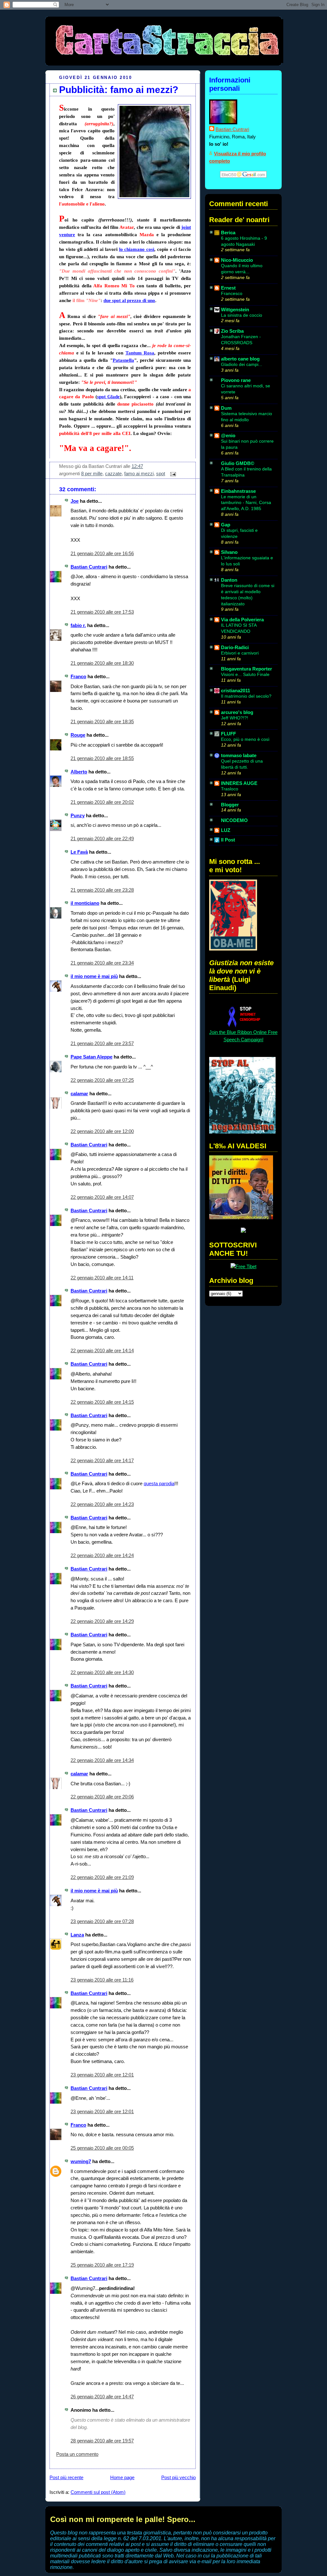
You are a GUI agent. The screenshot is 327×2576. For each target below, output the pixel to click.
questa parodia (159, 1483)
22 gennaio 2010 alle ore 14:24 (102, 1555)
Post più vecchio (179, 2477)
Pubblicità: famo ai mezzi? (119, 90)
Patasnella (123, 360)
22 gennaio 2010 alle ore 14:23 (102, 1504)
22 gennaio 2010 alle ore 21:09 (102, 1877)
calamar (79, 1094)
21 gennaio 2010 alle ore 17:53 (102, 612)
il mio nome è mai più (94, 976)
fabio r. (78, 625)
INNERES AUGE (239, 783)
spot (161, 473)
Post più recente (66, 2477)
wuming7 (81, 2161)
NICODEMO (234, 820)
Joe (75, 501)
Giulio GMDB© (238, 463)
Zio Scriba (232, 331)
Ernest (228, 288)
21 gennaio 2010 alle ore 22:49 (102, 838)
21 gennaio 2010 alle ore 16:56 (102, 553)
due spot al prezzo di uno (129, 300)
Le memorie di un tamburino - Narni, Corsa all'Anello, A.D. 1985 (246, 503)
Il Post (228, 840)
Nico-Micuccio (237, 260)
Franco (78, 676)
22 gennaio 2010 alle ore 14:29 (102, 1621)
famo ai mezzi (139, 473)
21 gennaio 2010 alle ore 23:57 (102, 1043)
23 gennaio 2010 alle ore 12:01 (102, 2075)
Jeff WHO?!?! (235, 718)
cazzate (113, 473)
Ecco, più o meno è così (245, 739)
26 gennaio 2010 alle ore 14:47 (102, 2397)
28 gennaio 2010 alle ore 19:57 (102, 2441)
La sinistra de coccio (242, 315)
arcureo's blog (237, 712)
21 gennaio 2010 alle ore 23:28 (102, 890)
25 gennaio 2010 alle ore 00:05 (102, 2148)
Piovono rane (236, 380)
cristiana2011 (236, 691)
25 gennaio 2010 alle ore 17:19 (102, 2265)
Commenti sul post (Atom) (98, 2492)
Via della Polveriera (242, 620)
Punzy (78, 815)
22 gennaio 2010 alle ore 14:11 (102, 1278)
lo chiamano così (137, 249)
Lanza (77, 1935)
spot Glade (108, 396)
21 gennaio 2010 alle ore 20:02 (102, 802)
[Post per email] (172, 473)
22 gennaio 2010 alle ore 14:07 (102, 1197)
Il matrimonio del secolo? (246, 696)
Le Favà (79, 852)
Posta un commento (77, 2454)
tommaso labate (239, 755)
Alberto (79, 772)
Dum (226, 408)
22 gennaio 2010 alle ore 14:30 (102, 1672)
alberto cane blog (240, 359)
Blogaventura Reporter (247, 669)
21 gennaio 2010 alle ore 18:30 (102, 663)
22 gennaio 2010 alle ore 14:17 (102, 1460)
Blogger (230, 805)
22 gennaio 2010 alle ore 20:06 (102, 1797)
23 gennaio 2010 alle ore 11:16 (102, 1980)
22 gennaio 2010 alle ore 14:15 (102, 1402)
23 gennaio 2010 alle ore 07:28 (102, 1921)
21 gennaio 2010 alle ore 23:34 (102, 963)
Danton (229, 580)
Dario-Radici (235, 647)
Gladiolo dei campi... (242, 364)
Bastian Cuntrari (89, 567)
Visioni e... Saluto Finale (245, 674)
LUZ (226, 830)
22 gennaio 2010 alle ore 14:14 (102, 1350)
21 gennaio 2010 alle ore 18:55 (102, 758)
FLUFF (228, 734)
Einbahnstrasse (238, 491)
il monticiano (85, 903)
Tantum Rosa (140, 353)
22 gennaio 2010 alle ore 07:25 (102, 1080)
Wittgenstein (235, 310)
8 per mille (92, 473)
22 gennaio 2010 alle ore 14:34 (102, 1760)
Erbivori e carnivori (240, 653)
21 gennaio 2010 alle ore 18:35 (102, 722)
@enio (228, 435)
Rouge (78, 735)
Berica (228, 233)
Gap (226, 525)
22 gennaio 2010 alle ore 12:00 (102, 1131)
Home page (122, 2477)
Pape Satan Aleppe (91, 1057)
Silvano (229, 552)
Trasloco (230, 789)
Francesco (232, 293)
